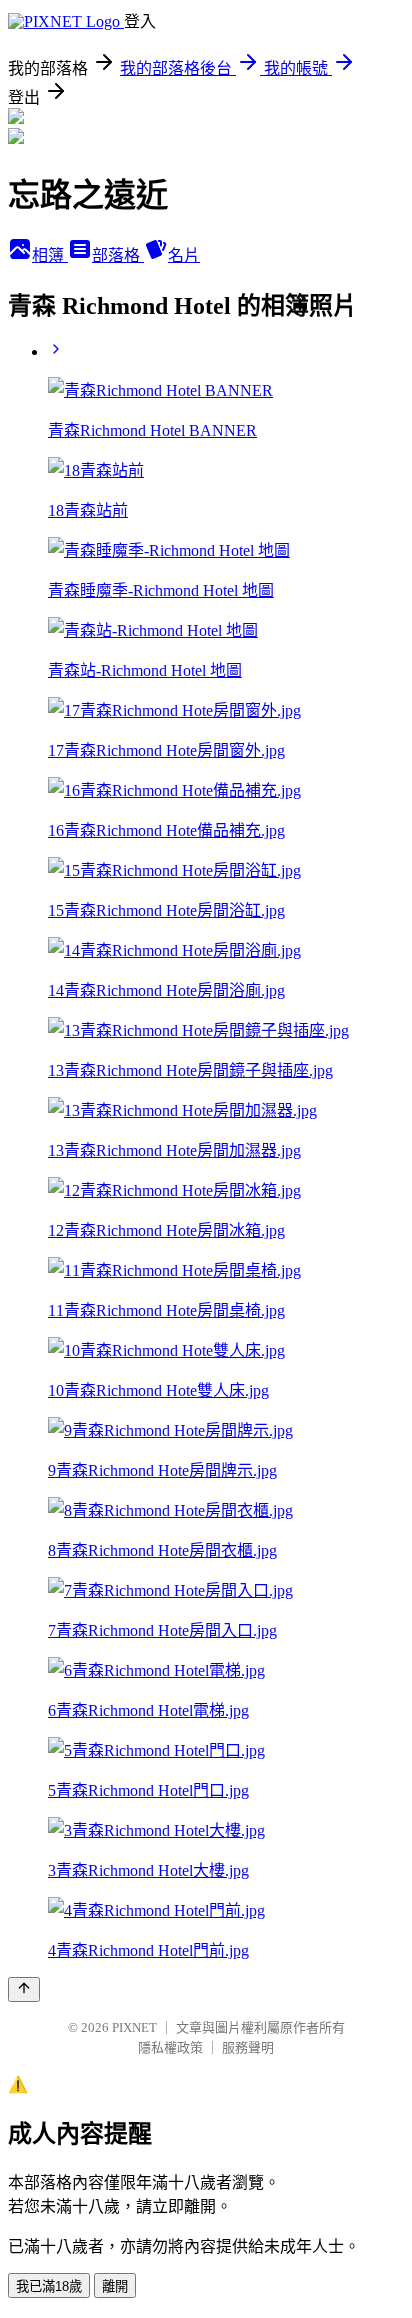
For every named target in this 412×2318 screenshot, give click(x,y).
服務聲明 (248, 2047)
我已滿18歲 (49, 2286)
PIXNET (134, 2027)
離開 (115, 2286)
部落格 (118, 255)
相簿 (50, 255)
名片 (184, 255)
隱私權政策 (170, 2047)
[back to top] (24, 1989)
